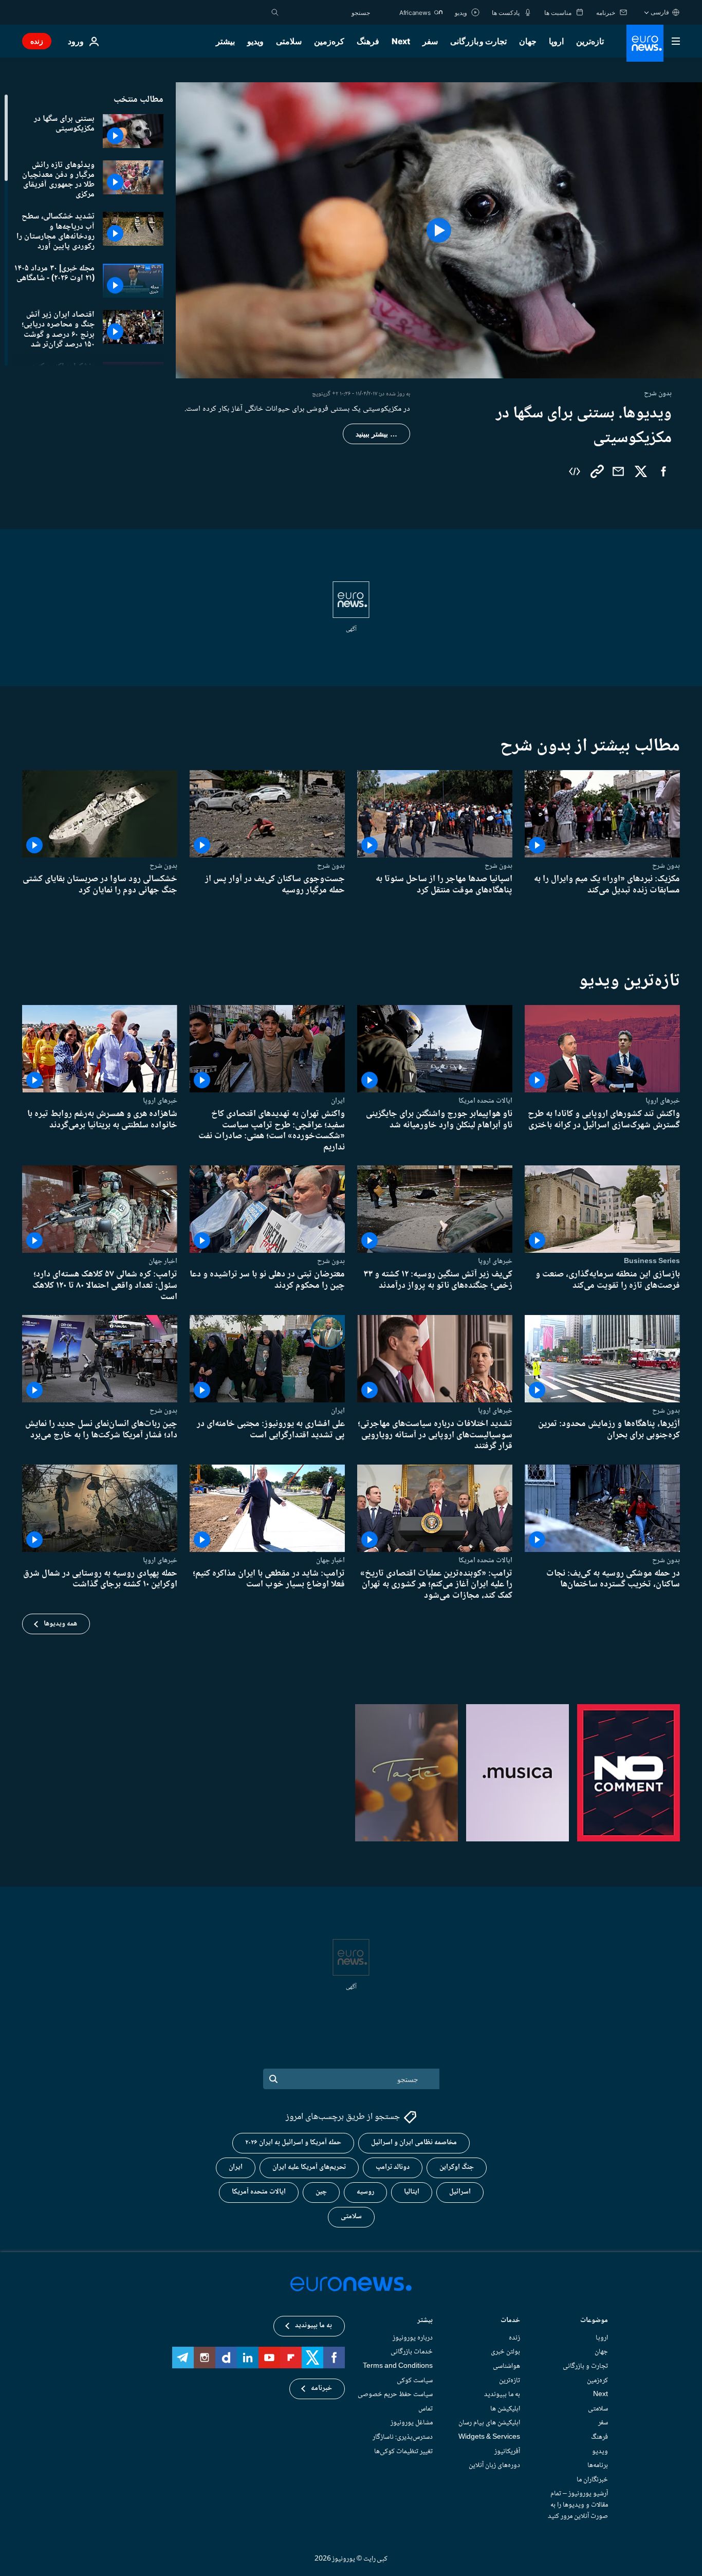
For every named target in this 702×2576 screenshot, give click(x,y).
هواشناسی (506, 2366)
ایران (338, 1101)
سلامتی (289, 41)
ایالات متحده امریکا (485, 1101)
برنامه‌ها (598, 2465)
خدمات (510, 2321)
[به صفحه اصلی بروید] (645, 43)
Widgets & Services (489, 2437)
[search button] (275, 12)
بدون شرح (666, 866)
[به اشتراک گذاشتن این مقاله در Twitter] (641, 471)
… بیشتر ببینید (376, 434)
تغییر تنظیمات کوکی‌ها (403, 2451)
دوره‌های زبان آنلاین (494, 2465)
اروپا (556, 41)
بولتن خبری (505, 2352)
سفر (430, 41)
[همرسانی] (618, 471)
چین (321, 2192)
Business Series (652, 1261)
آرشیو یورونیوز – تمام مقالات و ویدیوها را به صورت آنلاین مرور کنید (578, 2505)
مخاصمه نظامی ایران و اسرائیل (414, 2143)
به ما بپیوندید (502, 2395)
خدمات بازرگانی (412, 2352)
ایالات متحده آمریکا (259, 2192)
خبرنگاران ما (592, 2479)
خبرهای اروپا (663, 1101)
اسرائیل (460, 2192)
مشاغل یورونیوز (412, 2423)
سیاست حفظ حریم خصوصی (395, 2395)
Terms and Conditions (398, 2366)
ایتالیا (412, 2192)
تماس (426, 2408)
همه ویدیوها (60, 1624)
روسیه (365, 2192)
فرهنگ (368, 41)
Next (401, 41)
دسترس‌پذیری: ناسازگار (403, 2437)
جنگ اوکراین (457, 2167)
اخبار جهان (163, 1261)
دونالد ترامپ (393, 2167)
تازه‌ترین (590, 41)
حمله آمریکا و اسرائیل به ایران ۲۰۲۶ (293, 2143)
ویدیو (255, 41)
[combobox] (327, 12)
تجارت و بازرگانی (478, 41)
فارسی (660, 12)
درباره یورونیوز (413, 2337)
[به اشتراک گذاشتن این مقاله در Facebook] (663, 471)
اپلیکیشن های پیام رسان (489, 2423)
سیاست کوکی (415, 2380)
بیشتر (425, 2321)
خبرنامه (321, 2388)
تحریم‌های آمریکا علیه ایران (309, 2167)
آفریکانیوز (507, 2451)
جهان (528, 41)
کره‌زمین (329, 41)
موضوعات (594, 2321)
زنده (37, 41)
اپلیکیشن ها (505, 2408)
